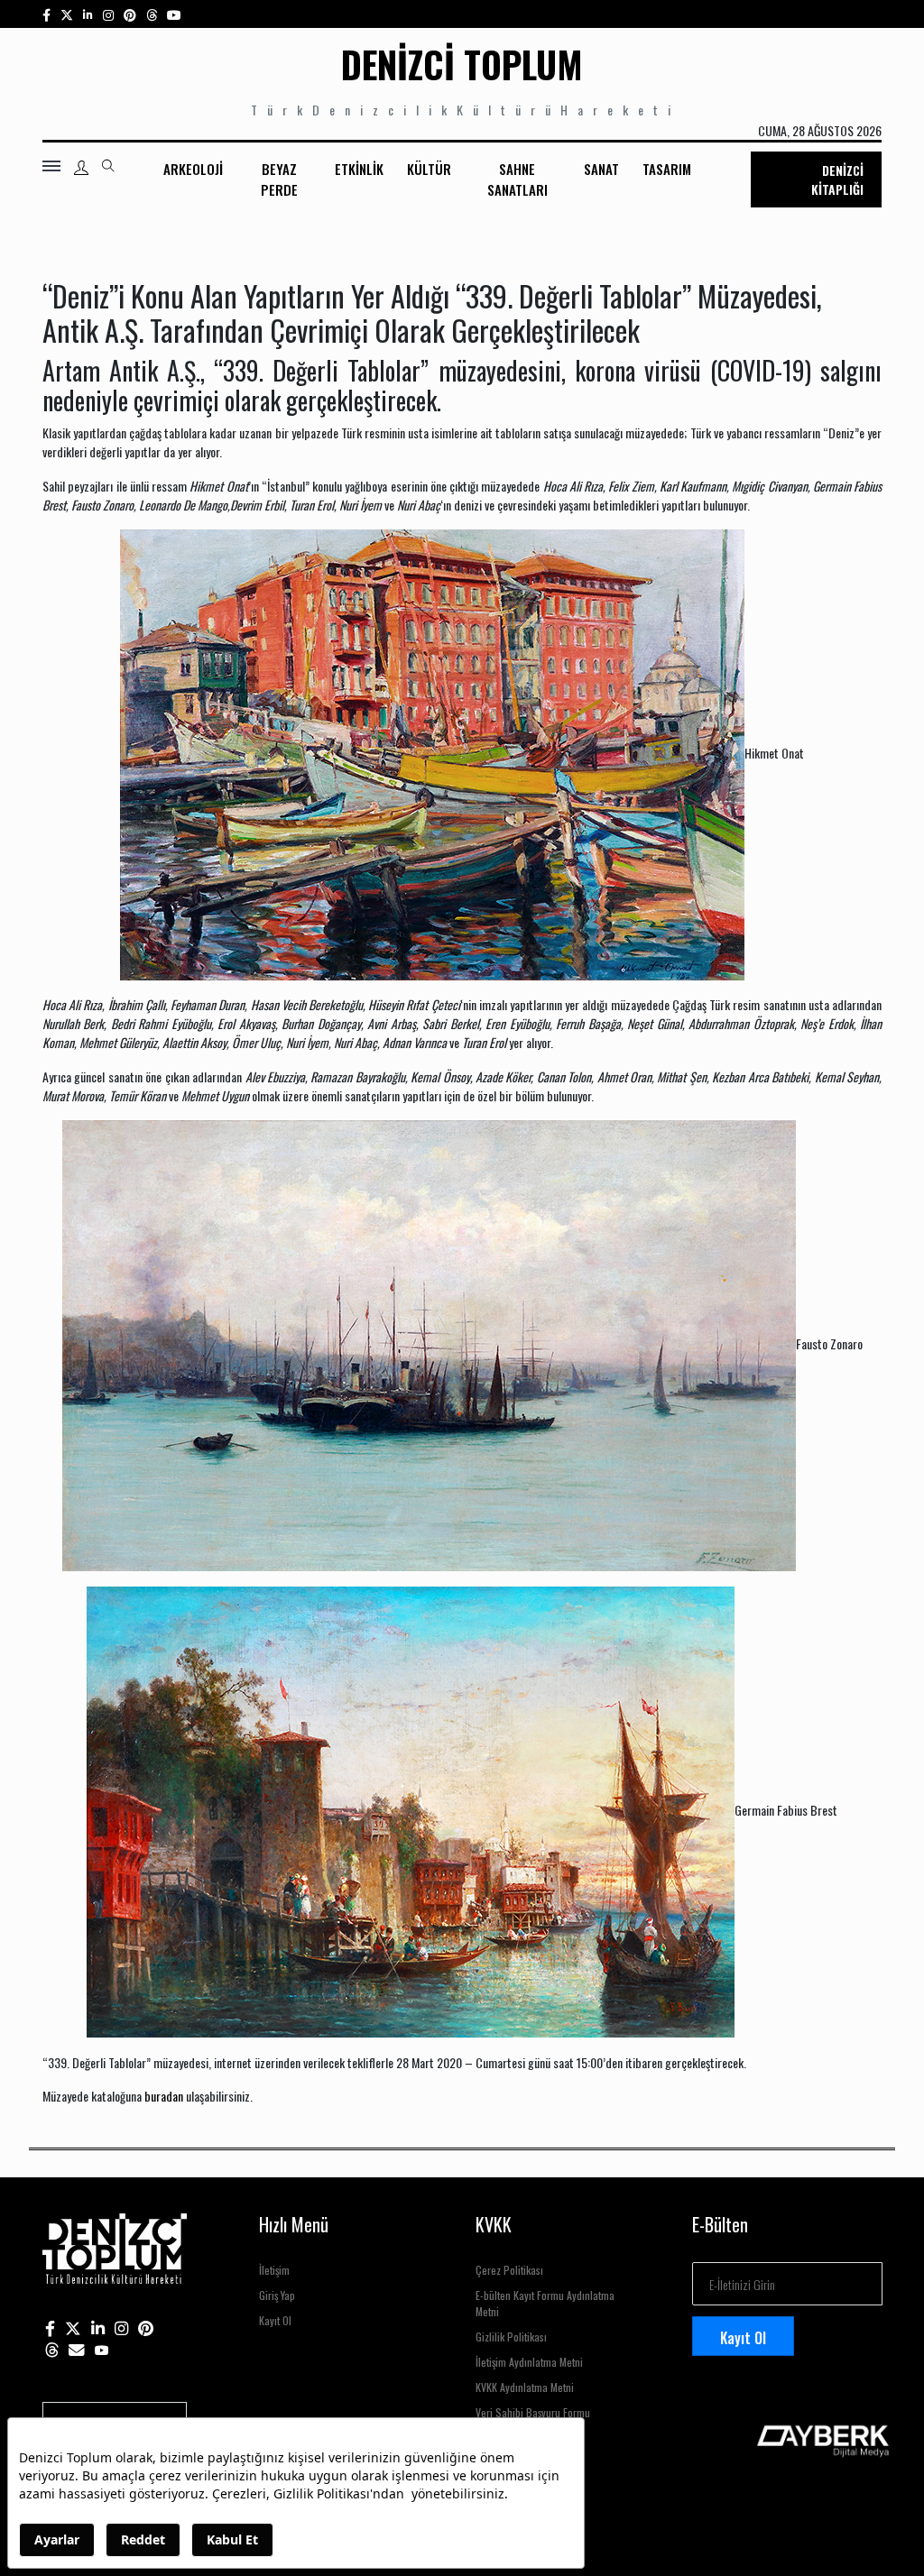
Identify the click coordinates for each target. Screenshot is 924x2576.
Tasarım (667, 169)
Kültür (429, 169)
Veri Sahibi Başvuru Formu (533, 2412)
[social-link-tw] (67, 14)
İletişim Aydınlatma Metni (529, 2362)
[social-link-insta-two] (108, 14)
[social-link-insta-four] (152, 14)
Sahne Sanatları (517, 179)
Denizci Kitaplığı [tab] (837, 179)
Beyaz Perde (279, 179)
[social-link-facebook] (46, 14)
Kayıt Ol (275, 2320)
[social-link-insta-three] (130, 14)
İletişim (274, 2270)
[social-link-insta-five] (174, 14)
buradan (164, 2096)
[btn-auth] (81, 168)
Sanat (601, 169)
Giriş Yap (277, 2295)
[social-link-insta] (88, 14)
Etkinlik (359, 169)
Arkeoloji (193, 169)
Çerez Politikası (509, 2270)
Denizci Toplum (462, 64)
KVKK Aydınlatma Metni (525, 2387)
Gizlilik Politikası (511, 2337)
